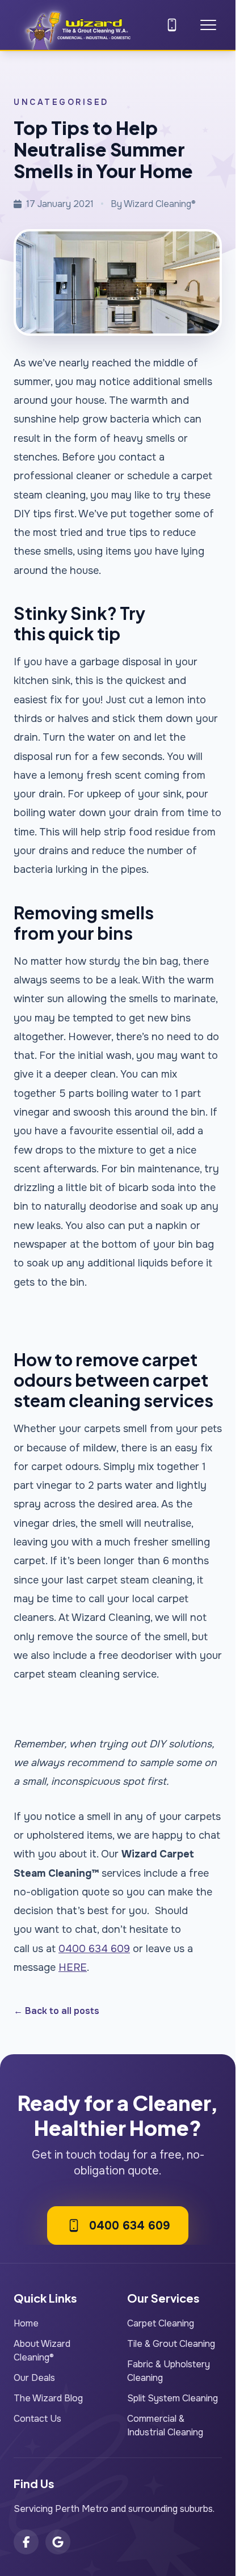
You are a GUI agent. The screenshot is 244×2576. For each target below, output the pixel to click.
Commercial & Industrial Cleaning (165, 2425)
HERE (73, 1967)
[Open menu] (208, 25)
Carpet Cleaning (161, 2323)
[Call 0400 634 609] (172, 25)
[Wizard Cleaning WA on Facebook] (26, 2542)
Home (26, 2323)
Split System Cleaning (173, 2398)
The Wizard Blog (48, 2398)
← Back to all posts (56, 2011)
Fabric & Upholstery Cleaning (169, 2371)
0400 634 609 (94, 1949)
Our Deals (34, 2378)
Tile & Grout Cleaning (171, 2344)
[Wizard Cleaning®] (77, 27)
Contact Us (37, 2419)
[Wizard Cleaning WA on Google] (58, 2542)
